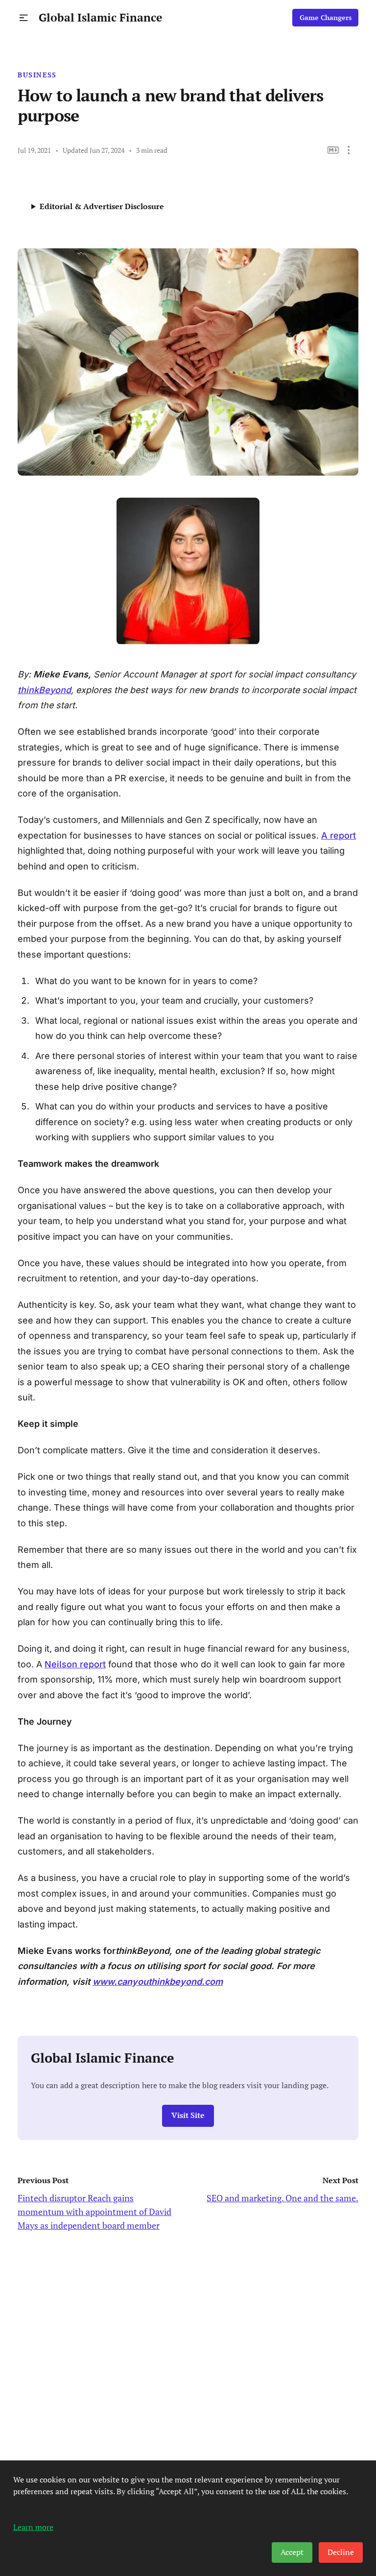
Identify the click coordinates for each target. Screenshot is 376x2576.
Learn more (33, 2527)
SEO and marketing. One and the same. (282, 2198)
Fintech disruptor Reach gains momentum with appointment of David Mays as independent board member (94, 2212)
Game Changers (326, 18)
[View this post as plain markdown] (333, 150)
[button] (24, 18)
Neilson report (75, 1664)
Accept (292, 2552)
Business (37, 75)
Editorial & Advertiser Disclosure (102, 206)
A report (339, 835)
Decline (341, 2552)
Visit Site (188, 2115)
